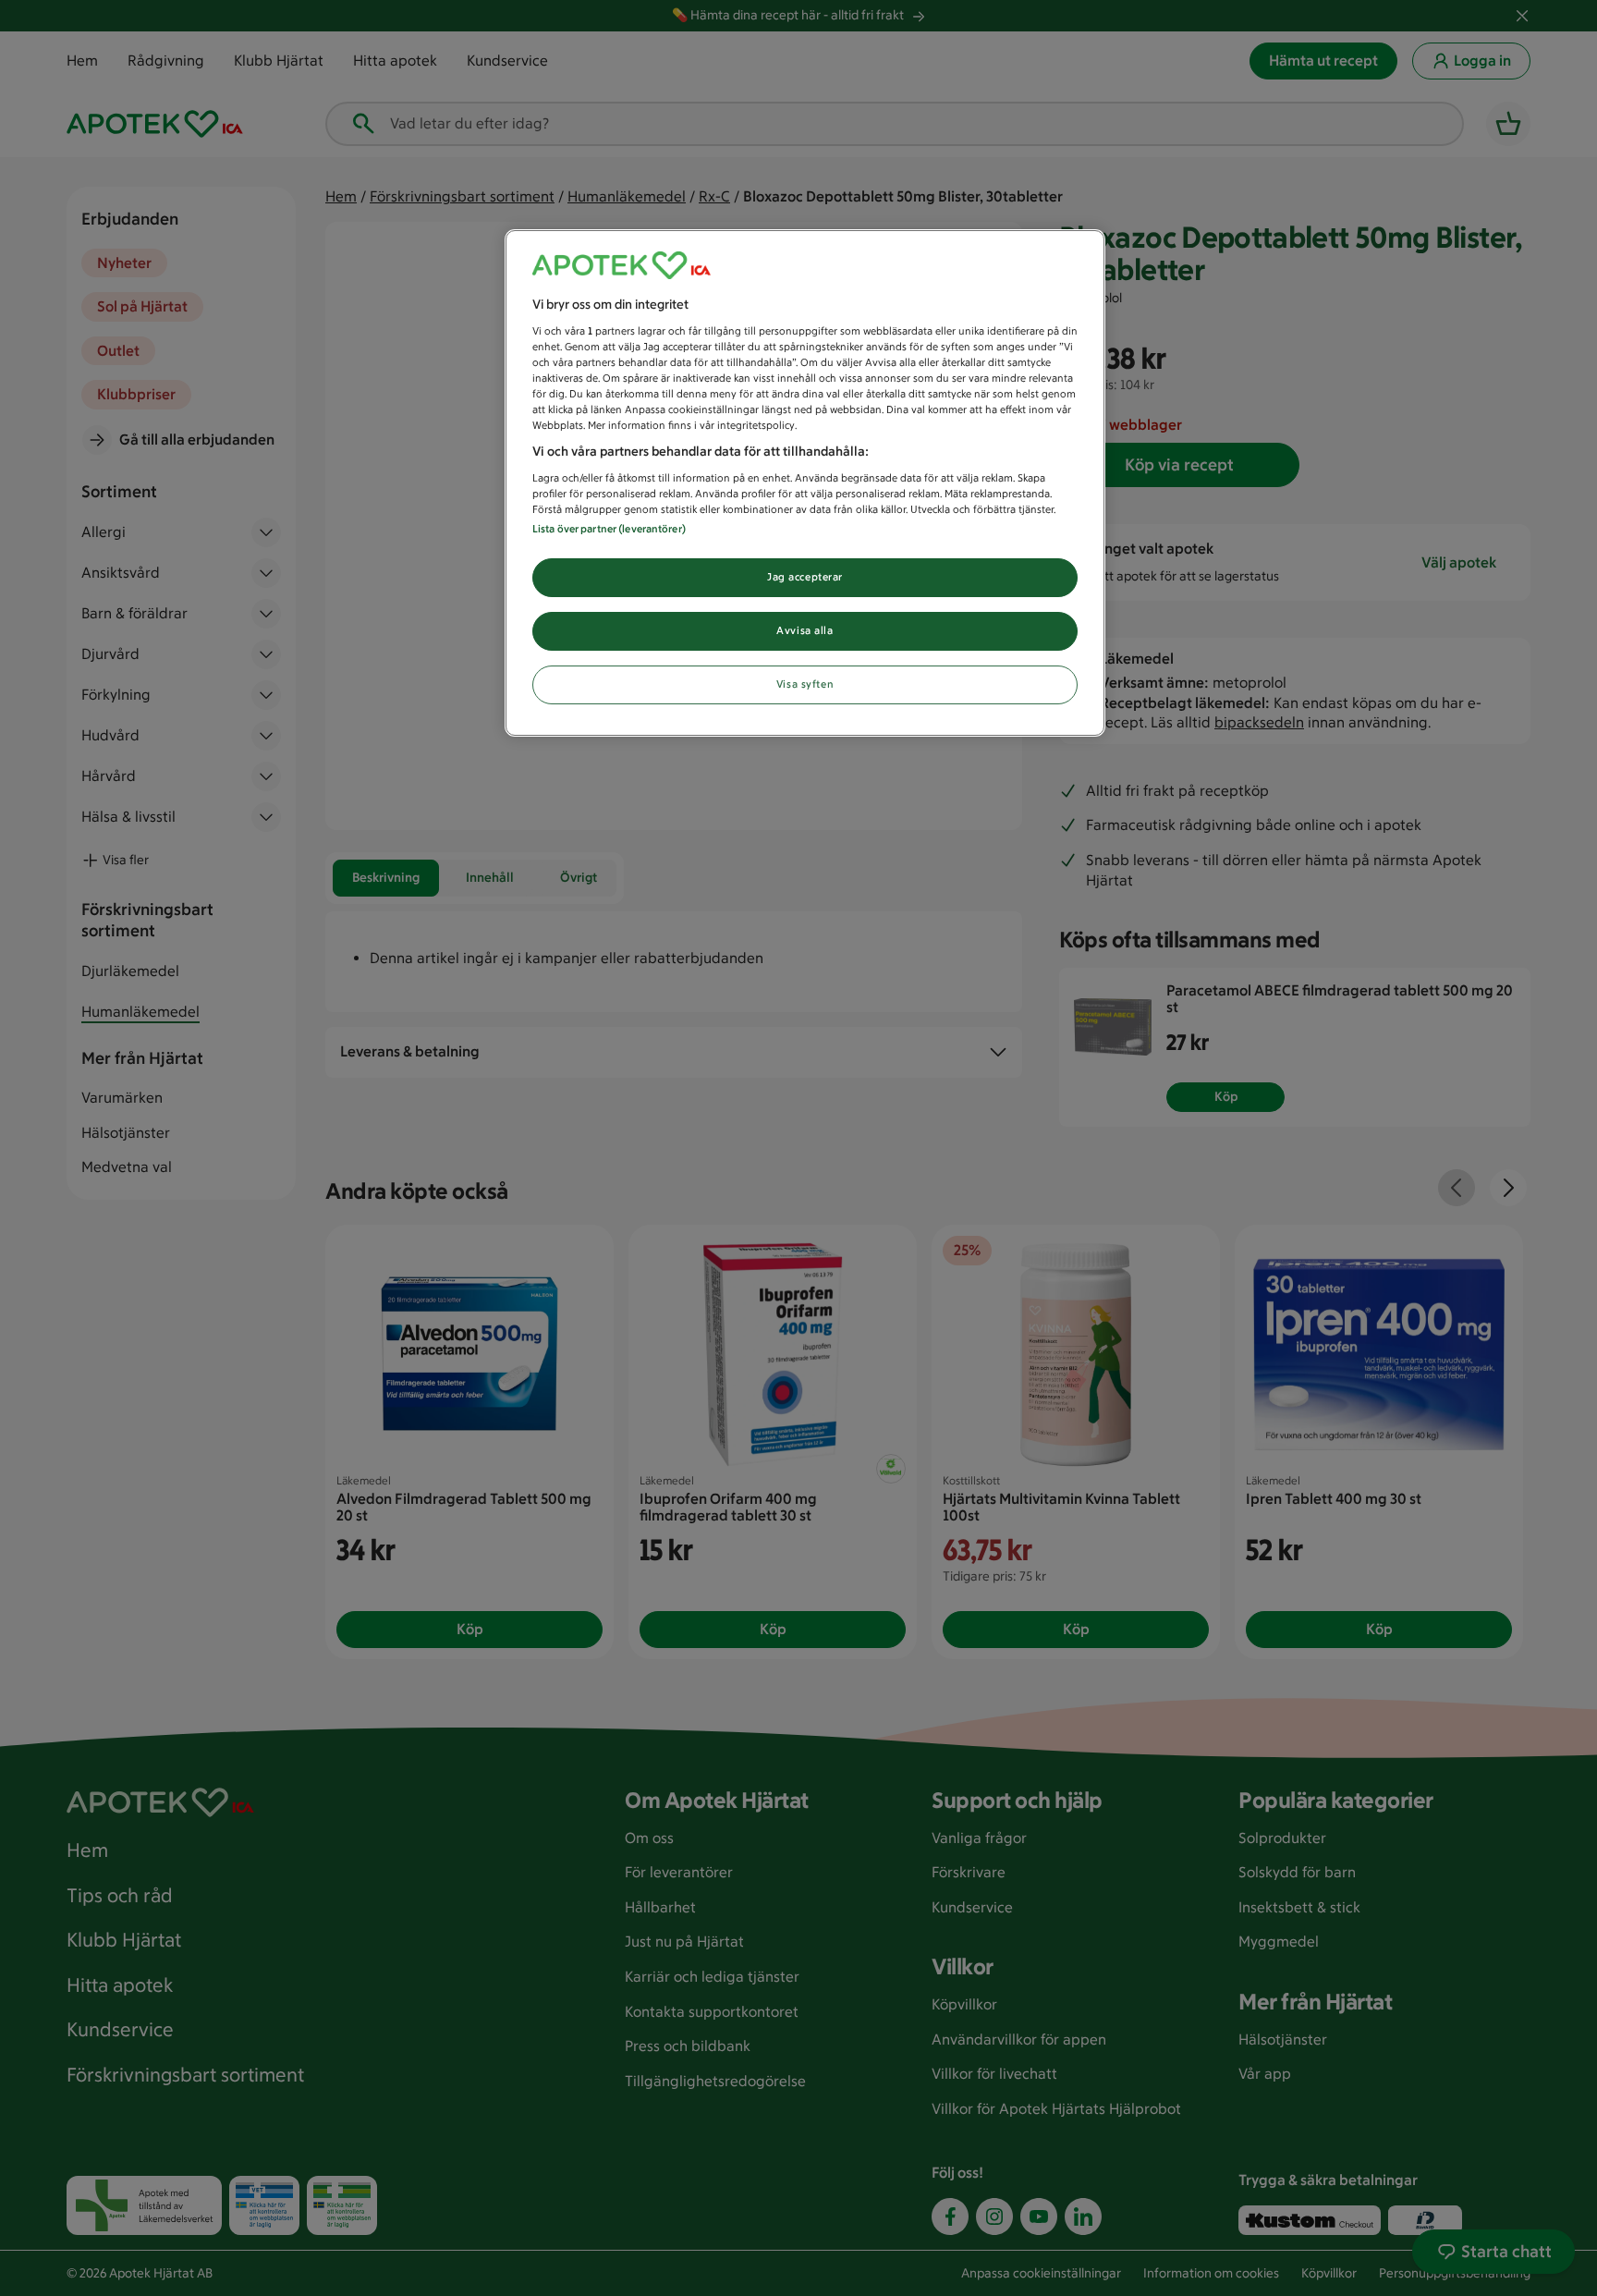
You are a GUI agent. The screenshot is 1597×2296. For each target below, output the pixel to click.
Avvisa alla (805, 630)
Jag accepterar (805, 577)
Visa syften (805, 684)
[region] (805, 483)
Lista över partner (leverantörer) (609, 529)
